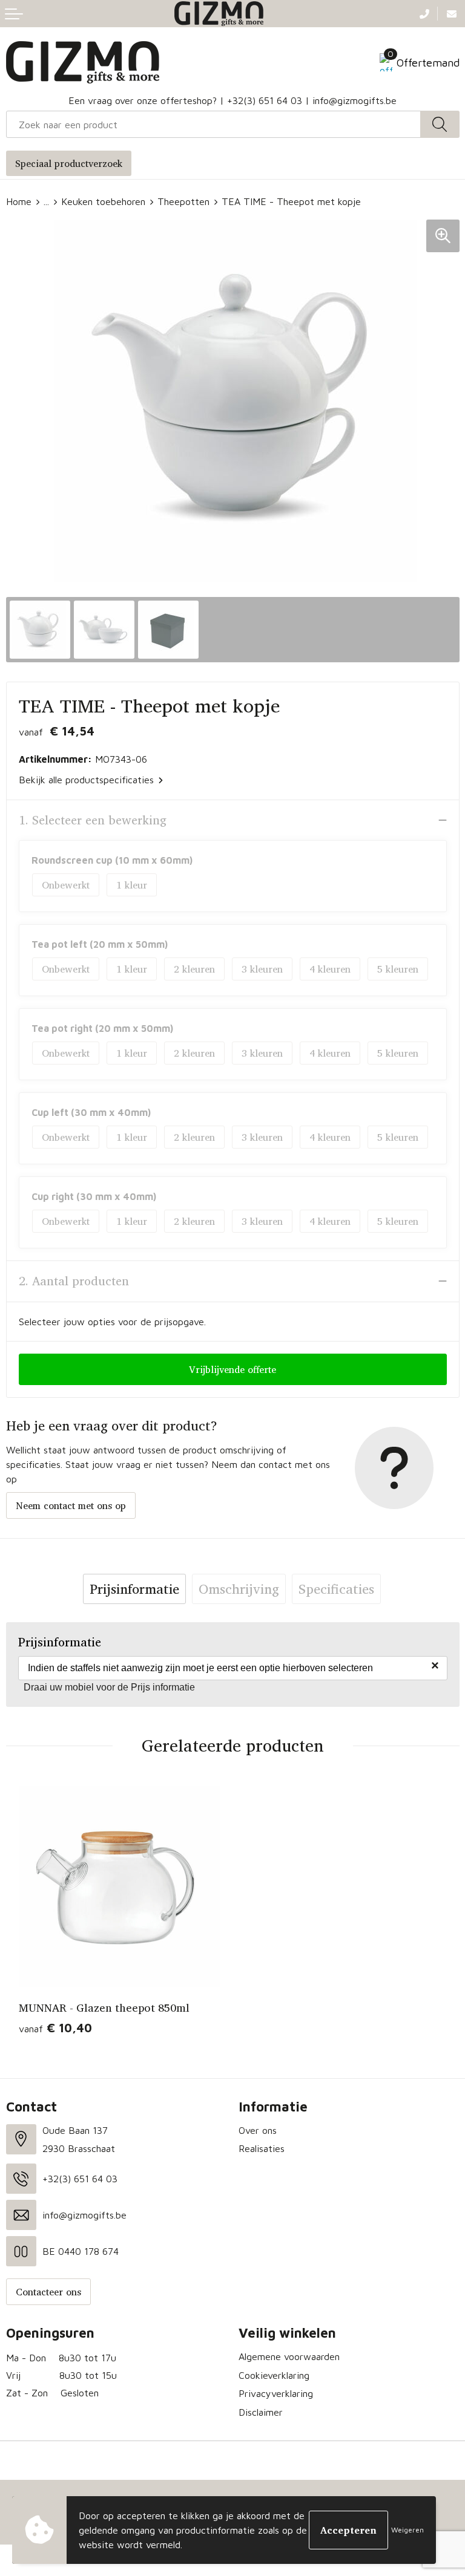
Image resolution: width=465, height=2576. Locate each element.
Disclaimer (261, 2412)
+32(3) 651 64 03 (265, 100)
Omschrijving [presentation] (239, 1589)
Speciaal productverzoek (69, 163)
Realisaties (262, 2148)
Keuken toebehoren (103, 201)
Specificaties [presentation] (336, 1589)
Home (19, 201)
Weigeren (407, 2530)
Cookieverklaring (274, 2375)
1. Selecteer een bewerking (93, 820)
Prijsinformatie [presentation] (134, 1589)
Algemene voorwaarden (289, 2356)
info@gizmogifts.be (355, 100)
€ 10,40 (55, 2028)
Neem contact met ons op (71, 1505)
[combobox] (213, 124)
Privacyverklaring (276, 2393)
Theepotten (183, 201)
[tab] (134, 1589)
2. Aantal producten (74, 1281)
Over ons (258, 2130)
